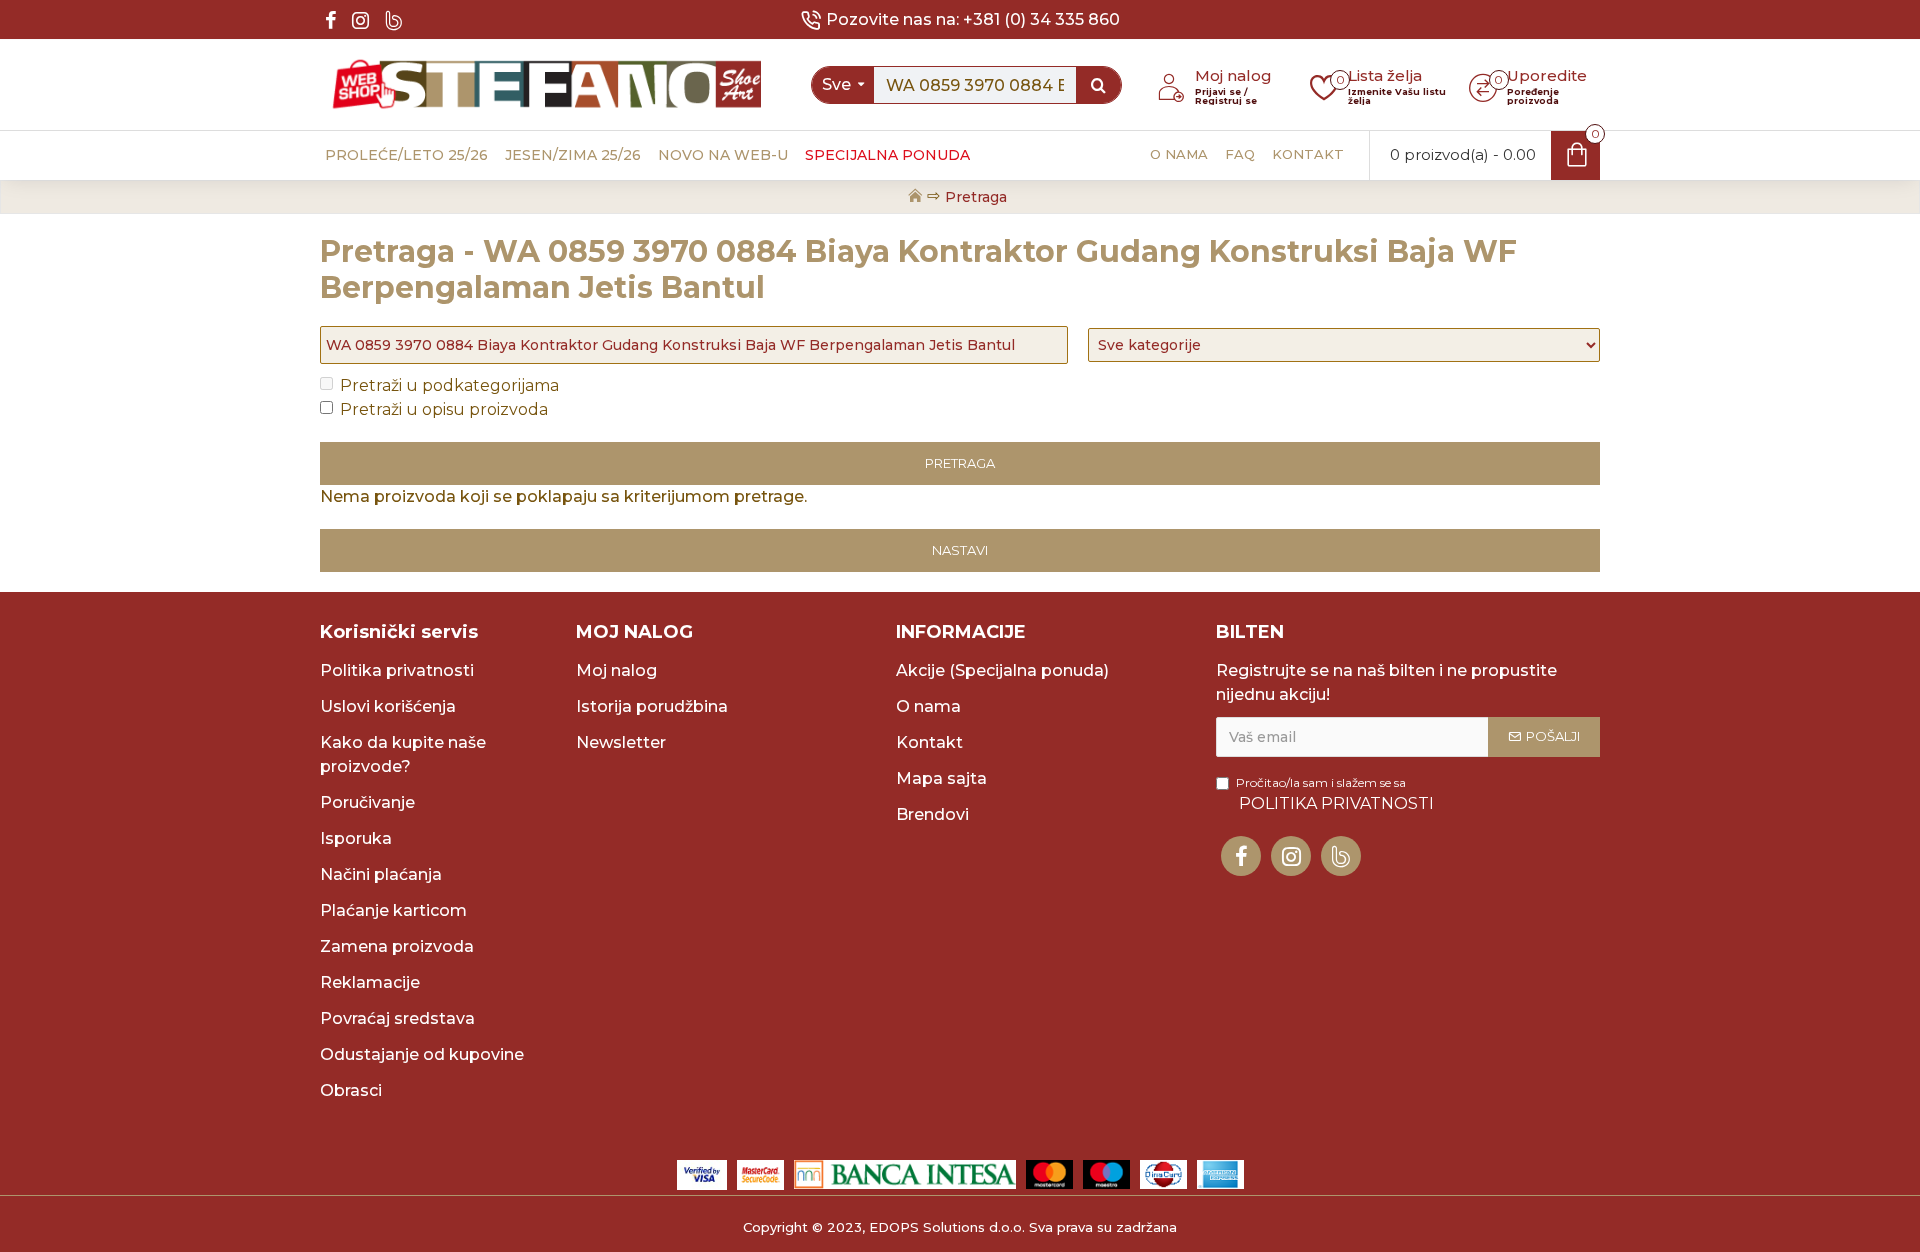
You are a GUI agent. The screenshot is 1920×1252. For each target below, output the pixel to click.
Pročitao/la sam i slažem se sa (1335, 794)
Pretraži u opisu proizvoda (444, 409)
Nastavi (960, 550)
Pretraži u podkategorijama (449, 385)
